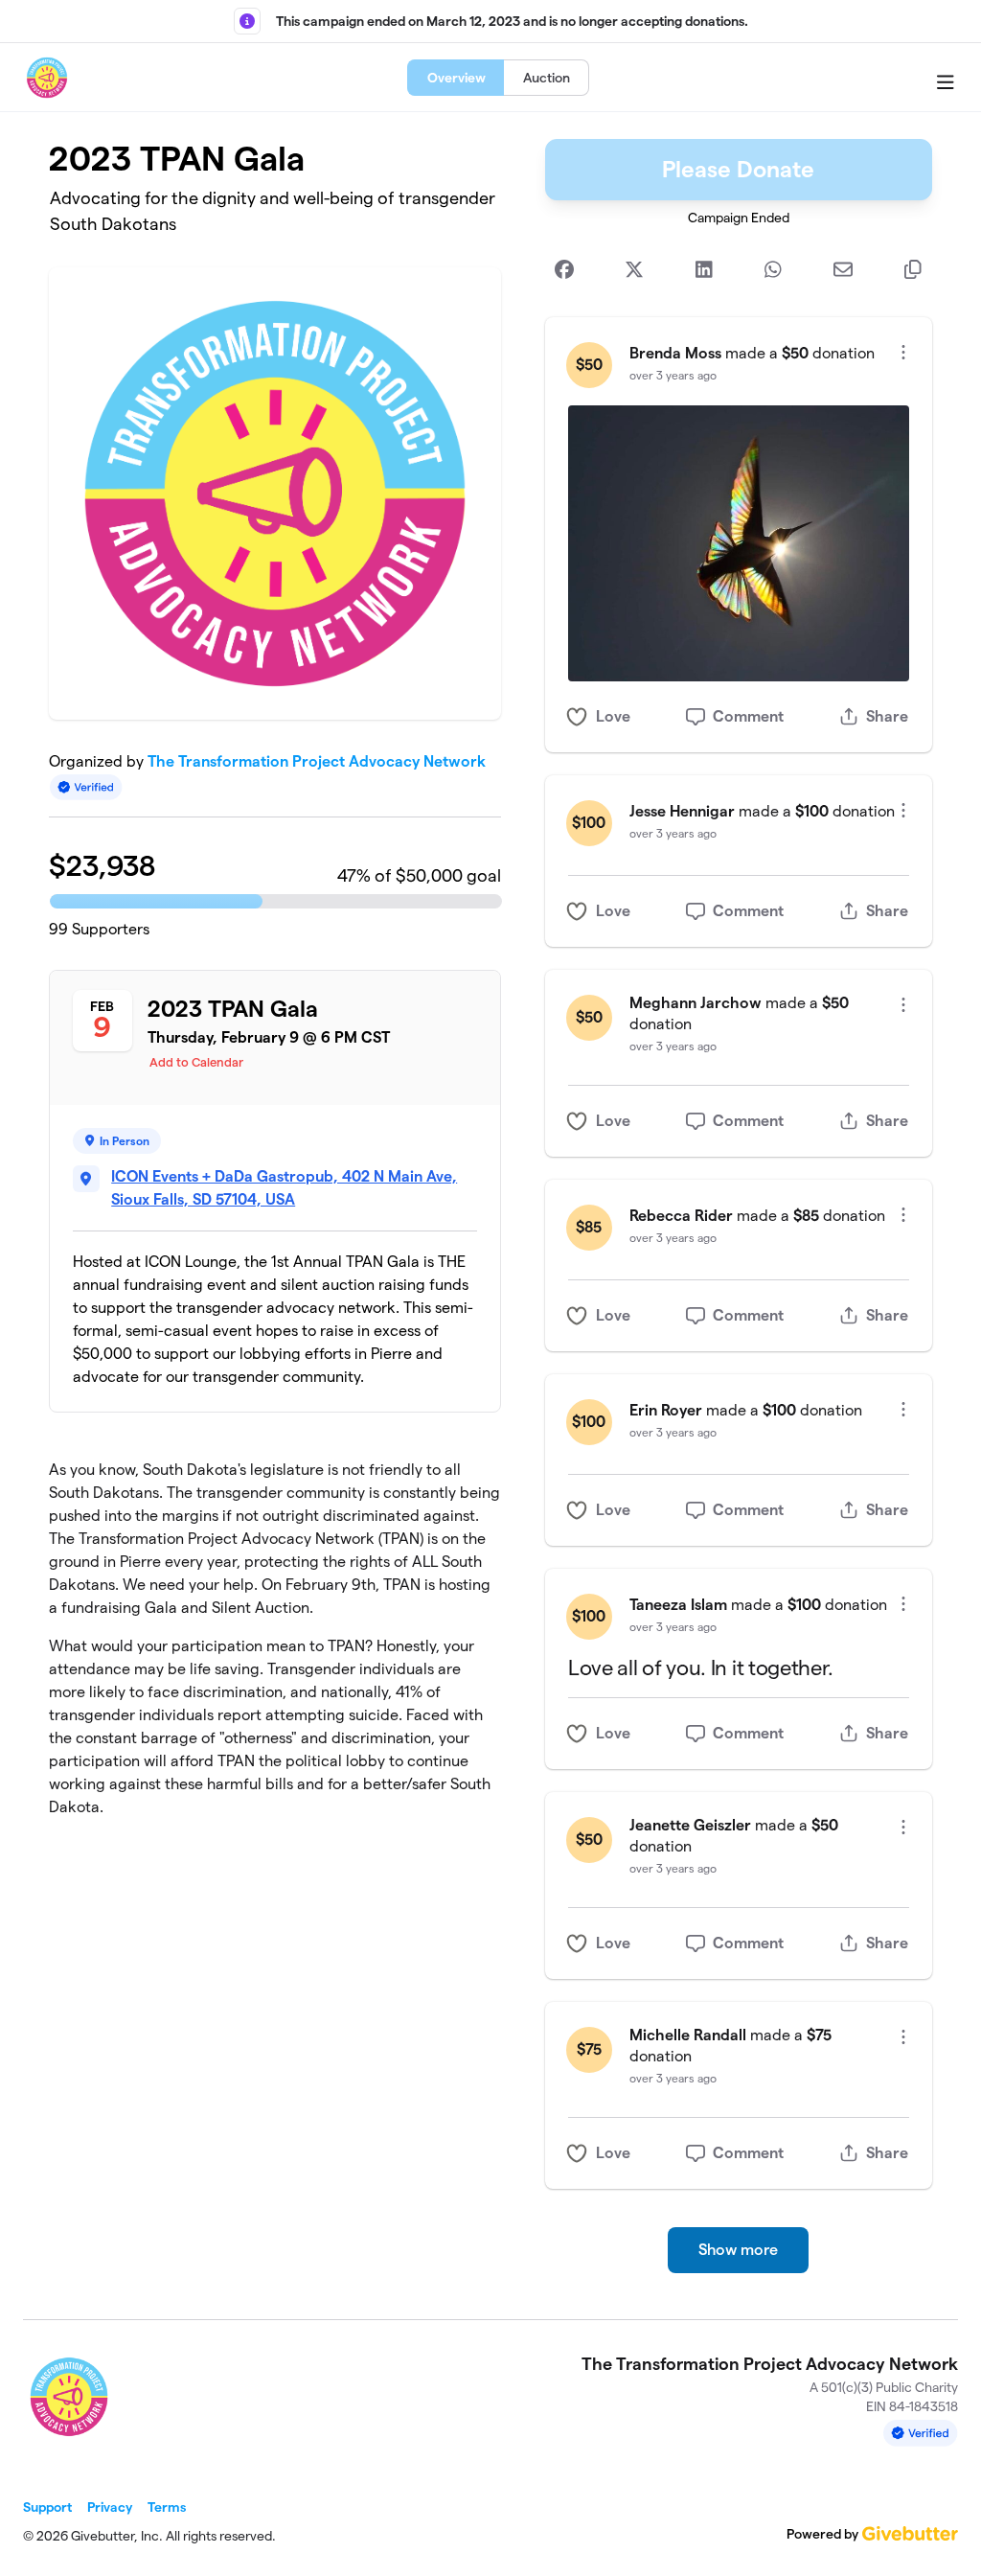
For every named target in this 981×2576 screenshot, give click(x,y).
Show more (738, 2250)
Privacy (110, 2507)
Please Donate (738, 169)
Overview (456, 78)
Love (613, 716)
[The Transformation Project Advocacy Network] (47, 78)
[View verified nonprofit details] (86, 787)
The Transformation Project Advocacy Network (317, 761)
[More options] (903, 352)
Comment (748, 716)
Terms (167, 2507)
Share (887, 716)
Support (47, 2507)
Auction (547, 78)
